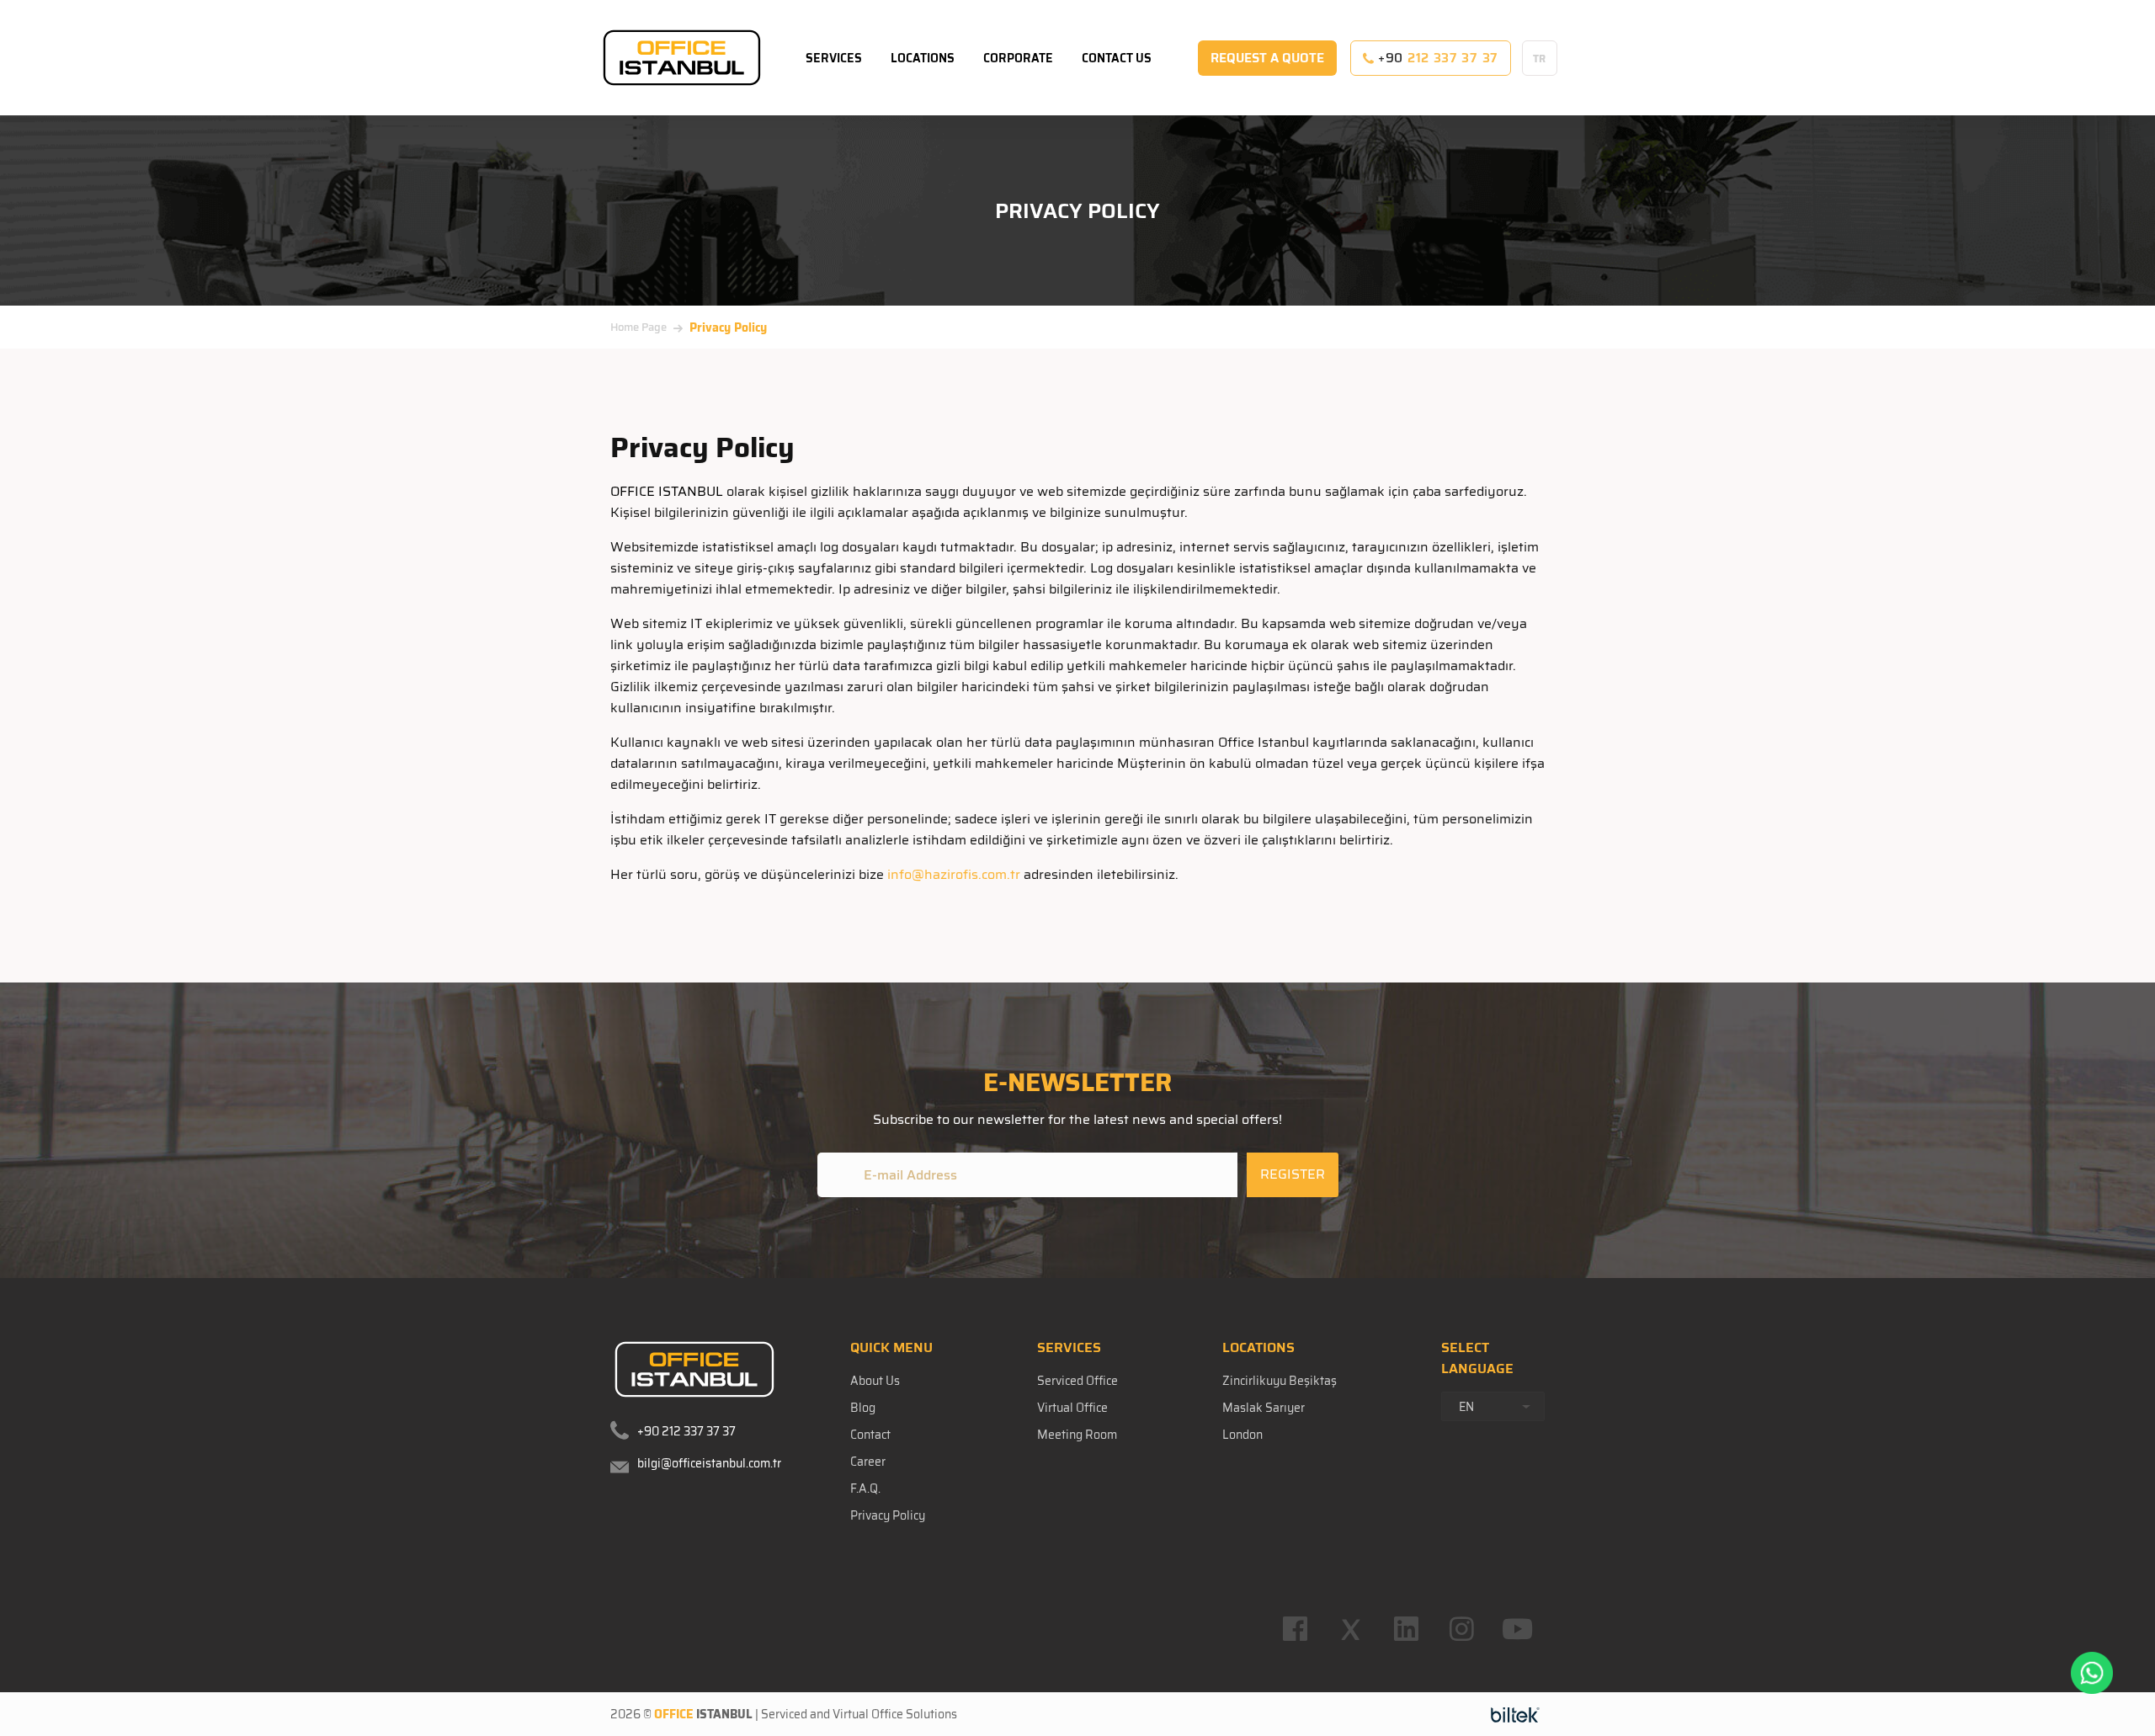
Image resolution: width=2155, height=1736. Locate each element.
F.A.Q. (865, 1488)
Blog (863, 1408)
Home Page (639, 327)
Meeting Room (1077, 1435)
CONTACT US (1117, 58)
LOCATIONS (923, 58)
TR (1540, 59)
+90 (1436, 58)
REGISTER (1293, 1174)
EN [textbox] (1466, 1407)
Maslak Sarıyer (1264, 1408)
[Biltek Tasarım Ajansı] (1515, 1714)
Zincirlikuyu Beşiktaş (1280, 1381)
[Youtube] (1517, 1629)
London (1242, 1435)
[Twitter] (1350, 1629)
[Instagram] (1461, 1629)
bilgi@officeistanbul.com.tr (709, 1463)
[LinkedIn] (1406, 1629)
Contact (870, 1435)
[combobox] (1493, 1406)
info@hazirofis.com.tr (954, 874)
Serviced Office (1077, 1381)
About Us (875, 1381)
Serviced (784, 1714)
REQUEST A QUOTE (1267, 58)
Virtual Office (1072, 1408)
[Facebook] (1295, 1629)
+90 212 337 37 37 (686, 1431)
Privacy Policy (888, 1515)
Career (868, 1462)
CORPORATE (1018, 58)
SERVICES (834, 58)
